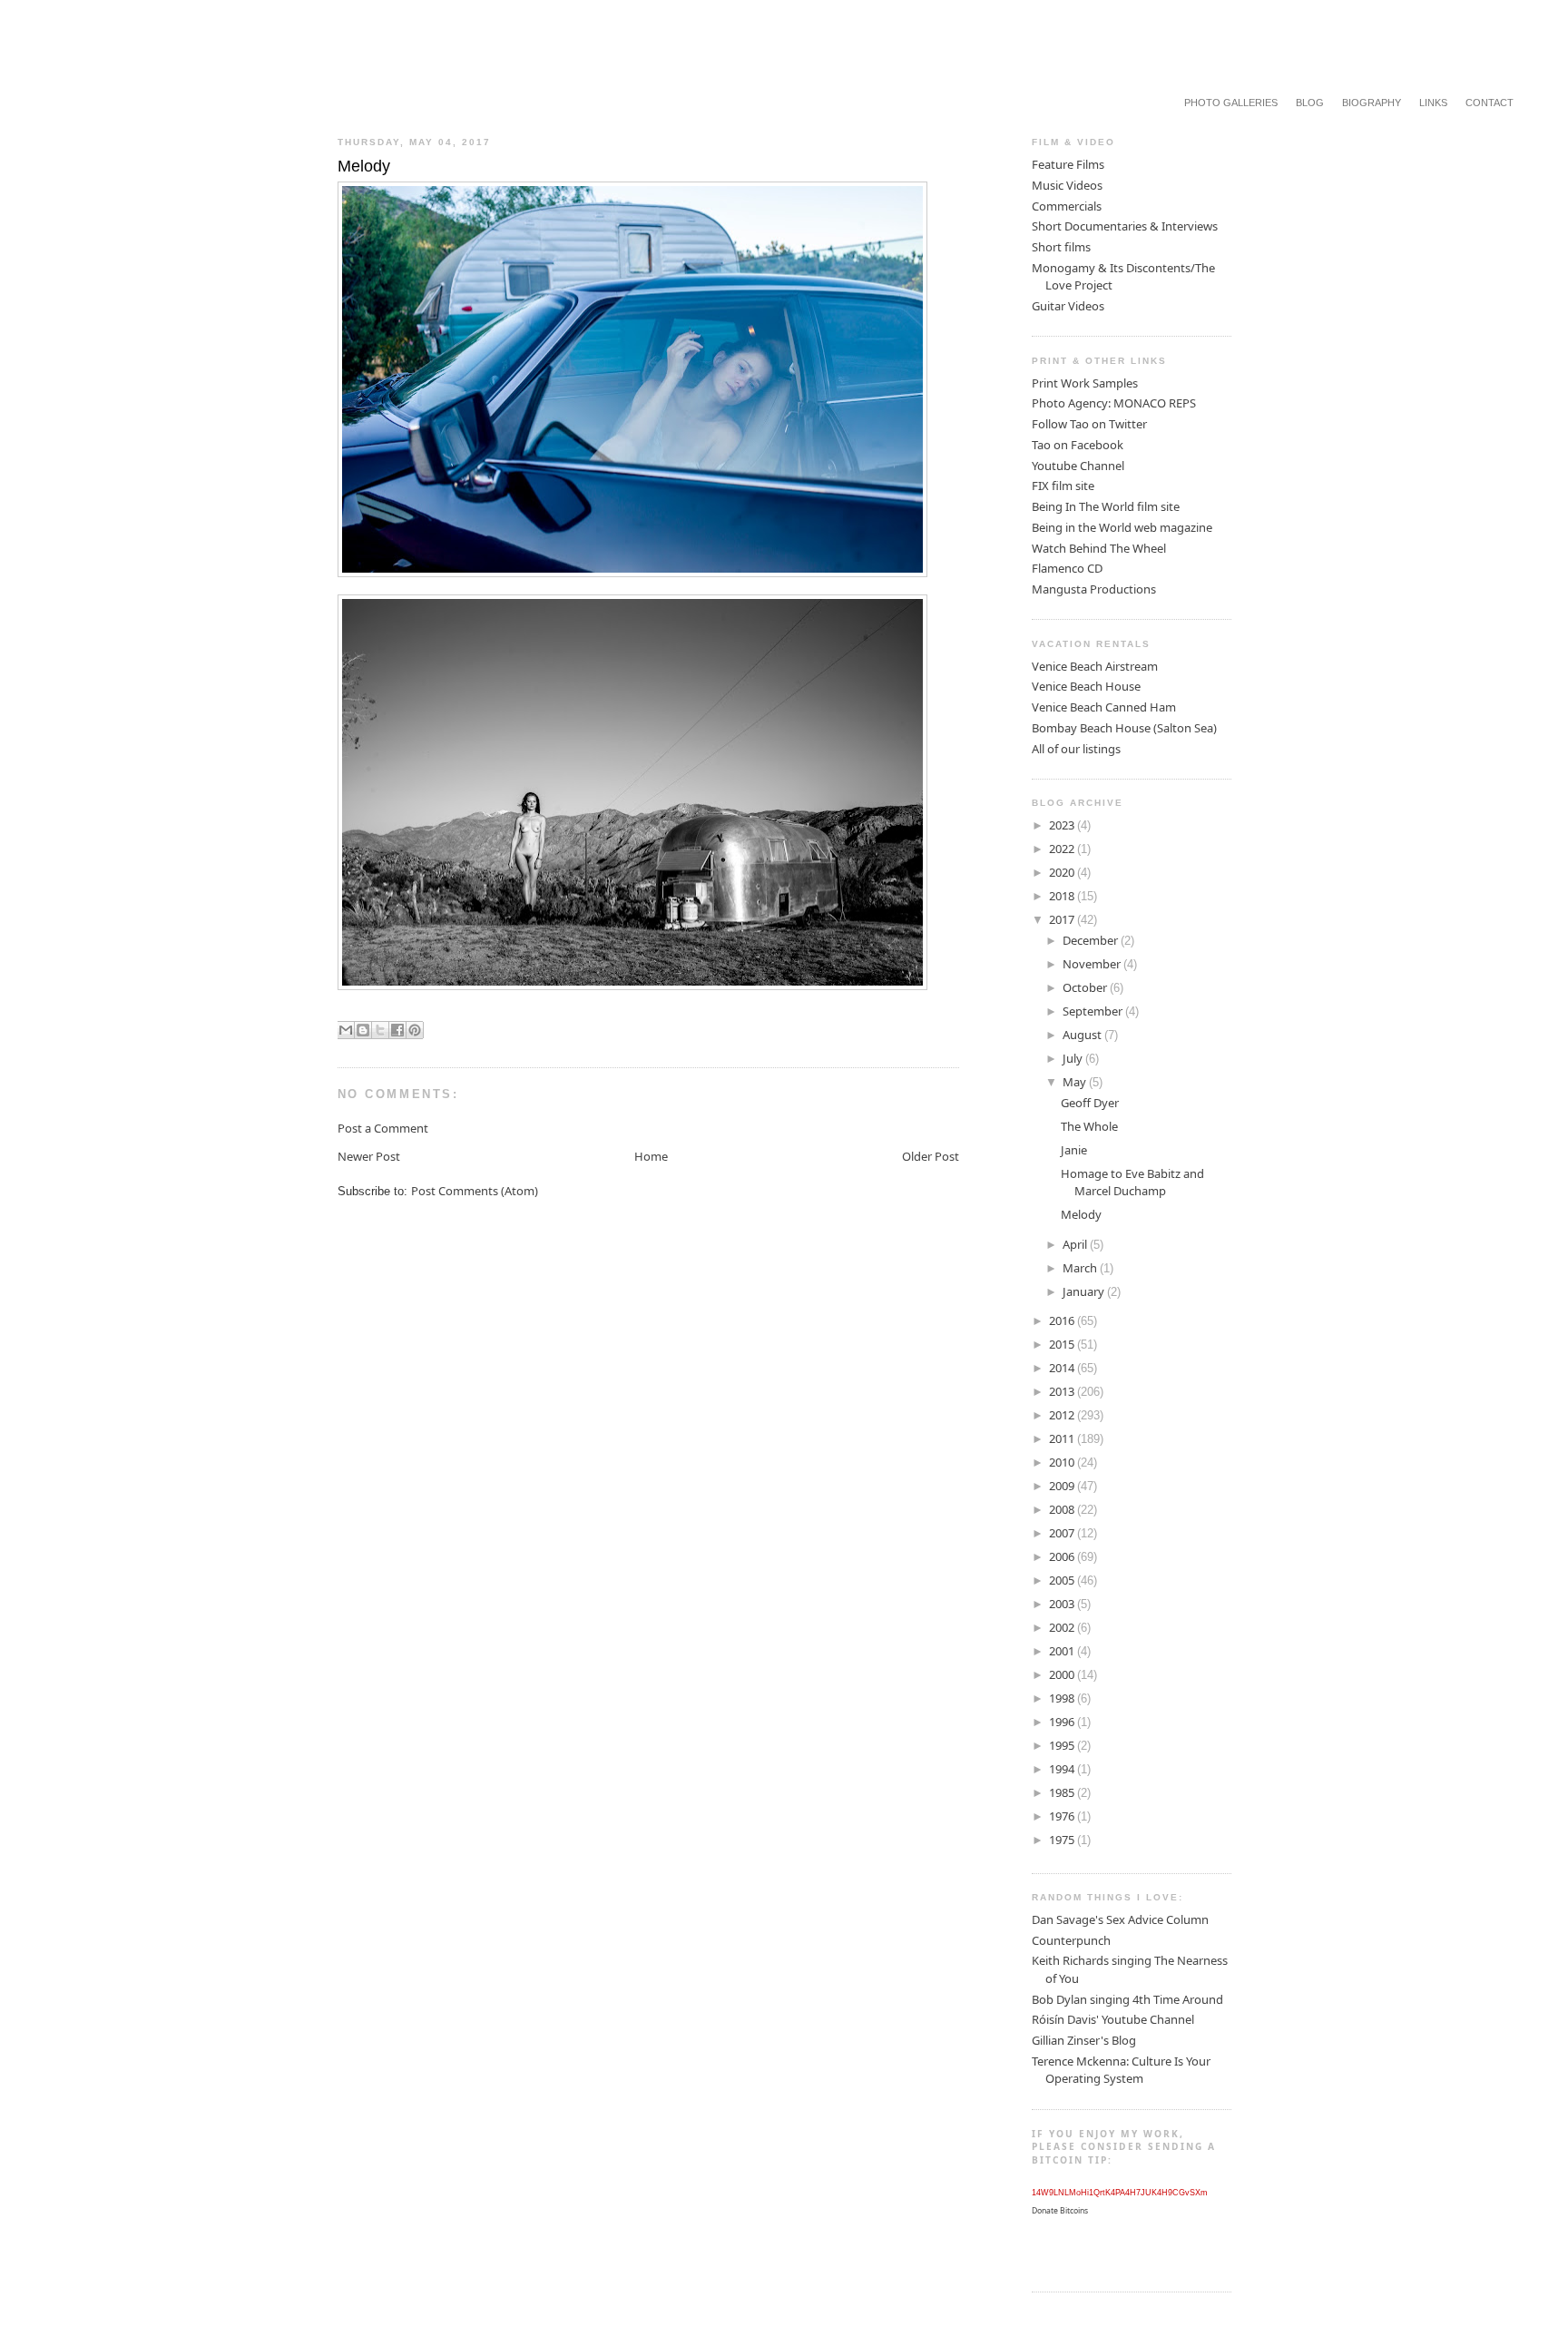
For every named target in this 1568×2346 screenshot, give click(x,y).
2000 (1063, 1674)
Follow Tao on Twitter (1089, 424)
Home (651, 1156)
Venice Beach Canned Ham (1104, 707)
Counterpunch (1071, 1940)
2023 (1063, 825)
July (1074, 1058)
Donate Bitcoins (1060, 2211)
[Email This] (346, 1030)
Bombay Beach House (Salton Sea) (1124, 728)
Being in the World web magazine (1122, 527)
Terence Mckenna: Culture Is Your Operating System (1121, 2070)
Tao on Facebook (1078, 445)
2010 (1063, 1462)
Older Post (931, 1156)
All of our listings (1076, 749)
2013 (1063, 1391)
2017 (1063, 919)
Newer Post (369, 1156)
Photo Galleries (1231, 103)
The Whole (1089, 1126)
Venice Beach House (1086, 686)
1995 (1063, 1745)
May (1076, 1082)
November (1093, 964)
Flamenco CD (1067, 568)
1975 (1063, 1840)
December (1092, 940)
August (1083, 1035)
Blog (1310, 103)
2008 (1063, 1509)
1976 (1063, 1816)
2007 (1063, 1533)
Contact (1490, 103)
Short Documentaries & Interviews (1125, 226)
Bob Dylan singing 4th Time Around (1127, 1999)
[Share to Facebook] (397, 1030)
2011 (1063, 1438)
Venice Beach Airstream (1095, 666)
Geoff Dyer (1090, 1103)
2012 (1063, 1415)
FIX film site (1063, 486)
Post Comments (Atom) (475, 1191)
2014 (1063, 1368)
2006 (1063, 1556)
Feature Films (1068, 164)
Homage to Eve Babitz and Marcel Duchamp (1132, 1183)
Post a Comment (383, 1128)
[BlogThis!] (363, 1030)
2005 (1063, 1580)
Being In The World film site (1106, 506)
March (1081, 1268)
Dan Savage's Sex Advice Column (1120, 1919)
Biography (1372, 103)
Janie (1074, 1150)
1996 (1063, 1722)
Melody (1081, 1214)
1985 (1063, 1792)
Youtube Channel (1078, 466)
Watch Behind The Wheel (1099, 548)
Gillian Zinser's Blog (1084, 2040)
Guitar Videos (1068, 306)
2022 (1063, 849)
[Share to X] (380, 1030)
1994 (1063, 1769)
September (1094, 1011)
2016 (1063, 1320)
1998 (1063, 1698)
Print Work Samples (1085, 383)
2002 (1063, 1627)
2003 (1063, 1604)
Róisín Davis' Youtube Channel (1113, 2019)
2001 (1063, 1651)
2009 (1063, 1486)
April (1076, 1244)
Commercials (1067, 206)
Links (1433, 103)
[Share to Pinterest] (415, 1030)
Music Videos (1067, 185)
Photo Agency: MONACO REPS (1114, 403)
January (1085, 1291)
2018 (1063, 896)
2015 (1063, 1344)
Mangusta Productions (1094, 589)
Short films (1061, 247)
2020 (1063, 872)
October (1086, 987)
